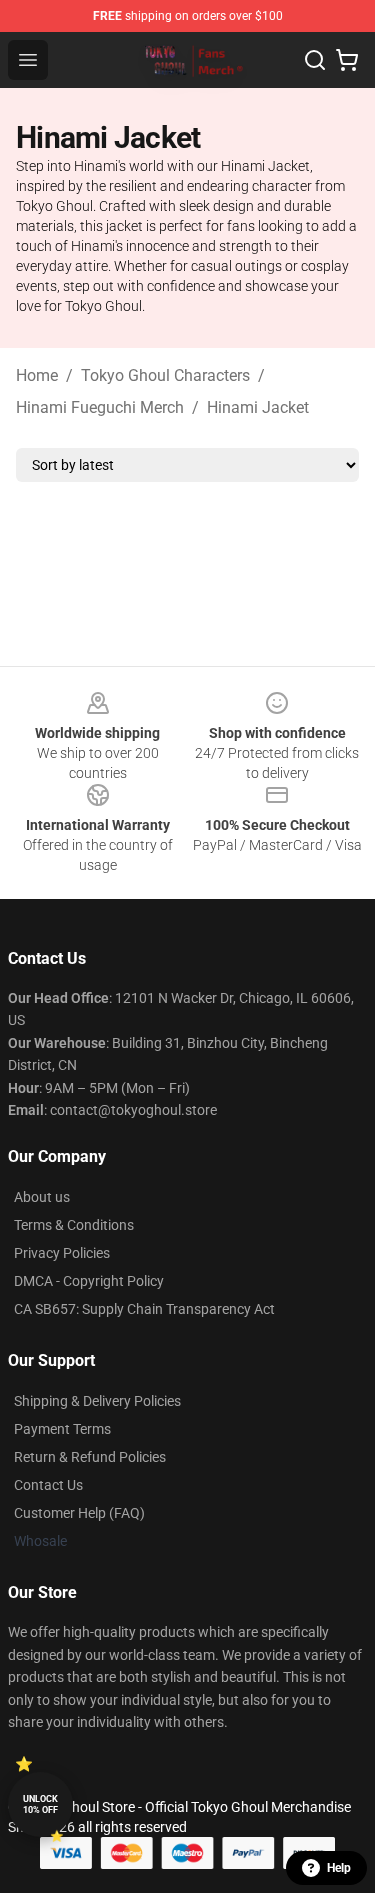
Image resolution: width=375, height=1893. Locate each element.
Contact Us (48, 1485)
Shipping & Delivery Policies (97, 1401)
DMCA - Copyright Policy (89, 1281)
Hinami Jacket (258, 407)
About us (42, 1197)
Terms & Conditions (74, 1225)
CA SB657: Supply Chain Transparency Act (144, 1309)
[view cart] (347, 60)
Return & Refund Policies (90, 1457)
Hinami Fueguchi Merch (100, 407)
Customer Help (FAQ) (79, 1513)
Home (37, 375)
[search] (315, 60)
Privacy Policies (62, 1253)
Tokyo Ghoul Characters (165, 375)
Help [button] (339, 1868)
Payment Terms (62, 1429)
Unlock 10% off (40, 1804)
